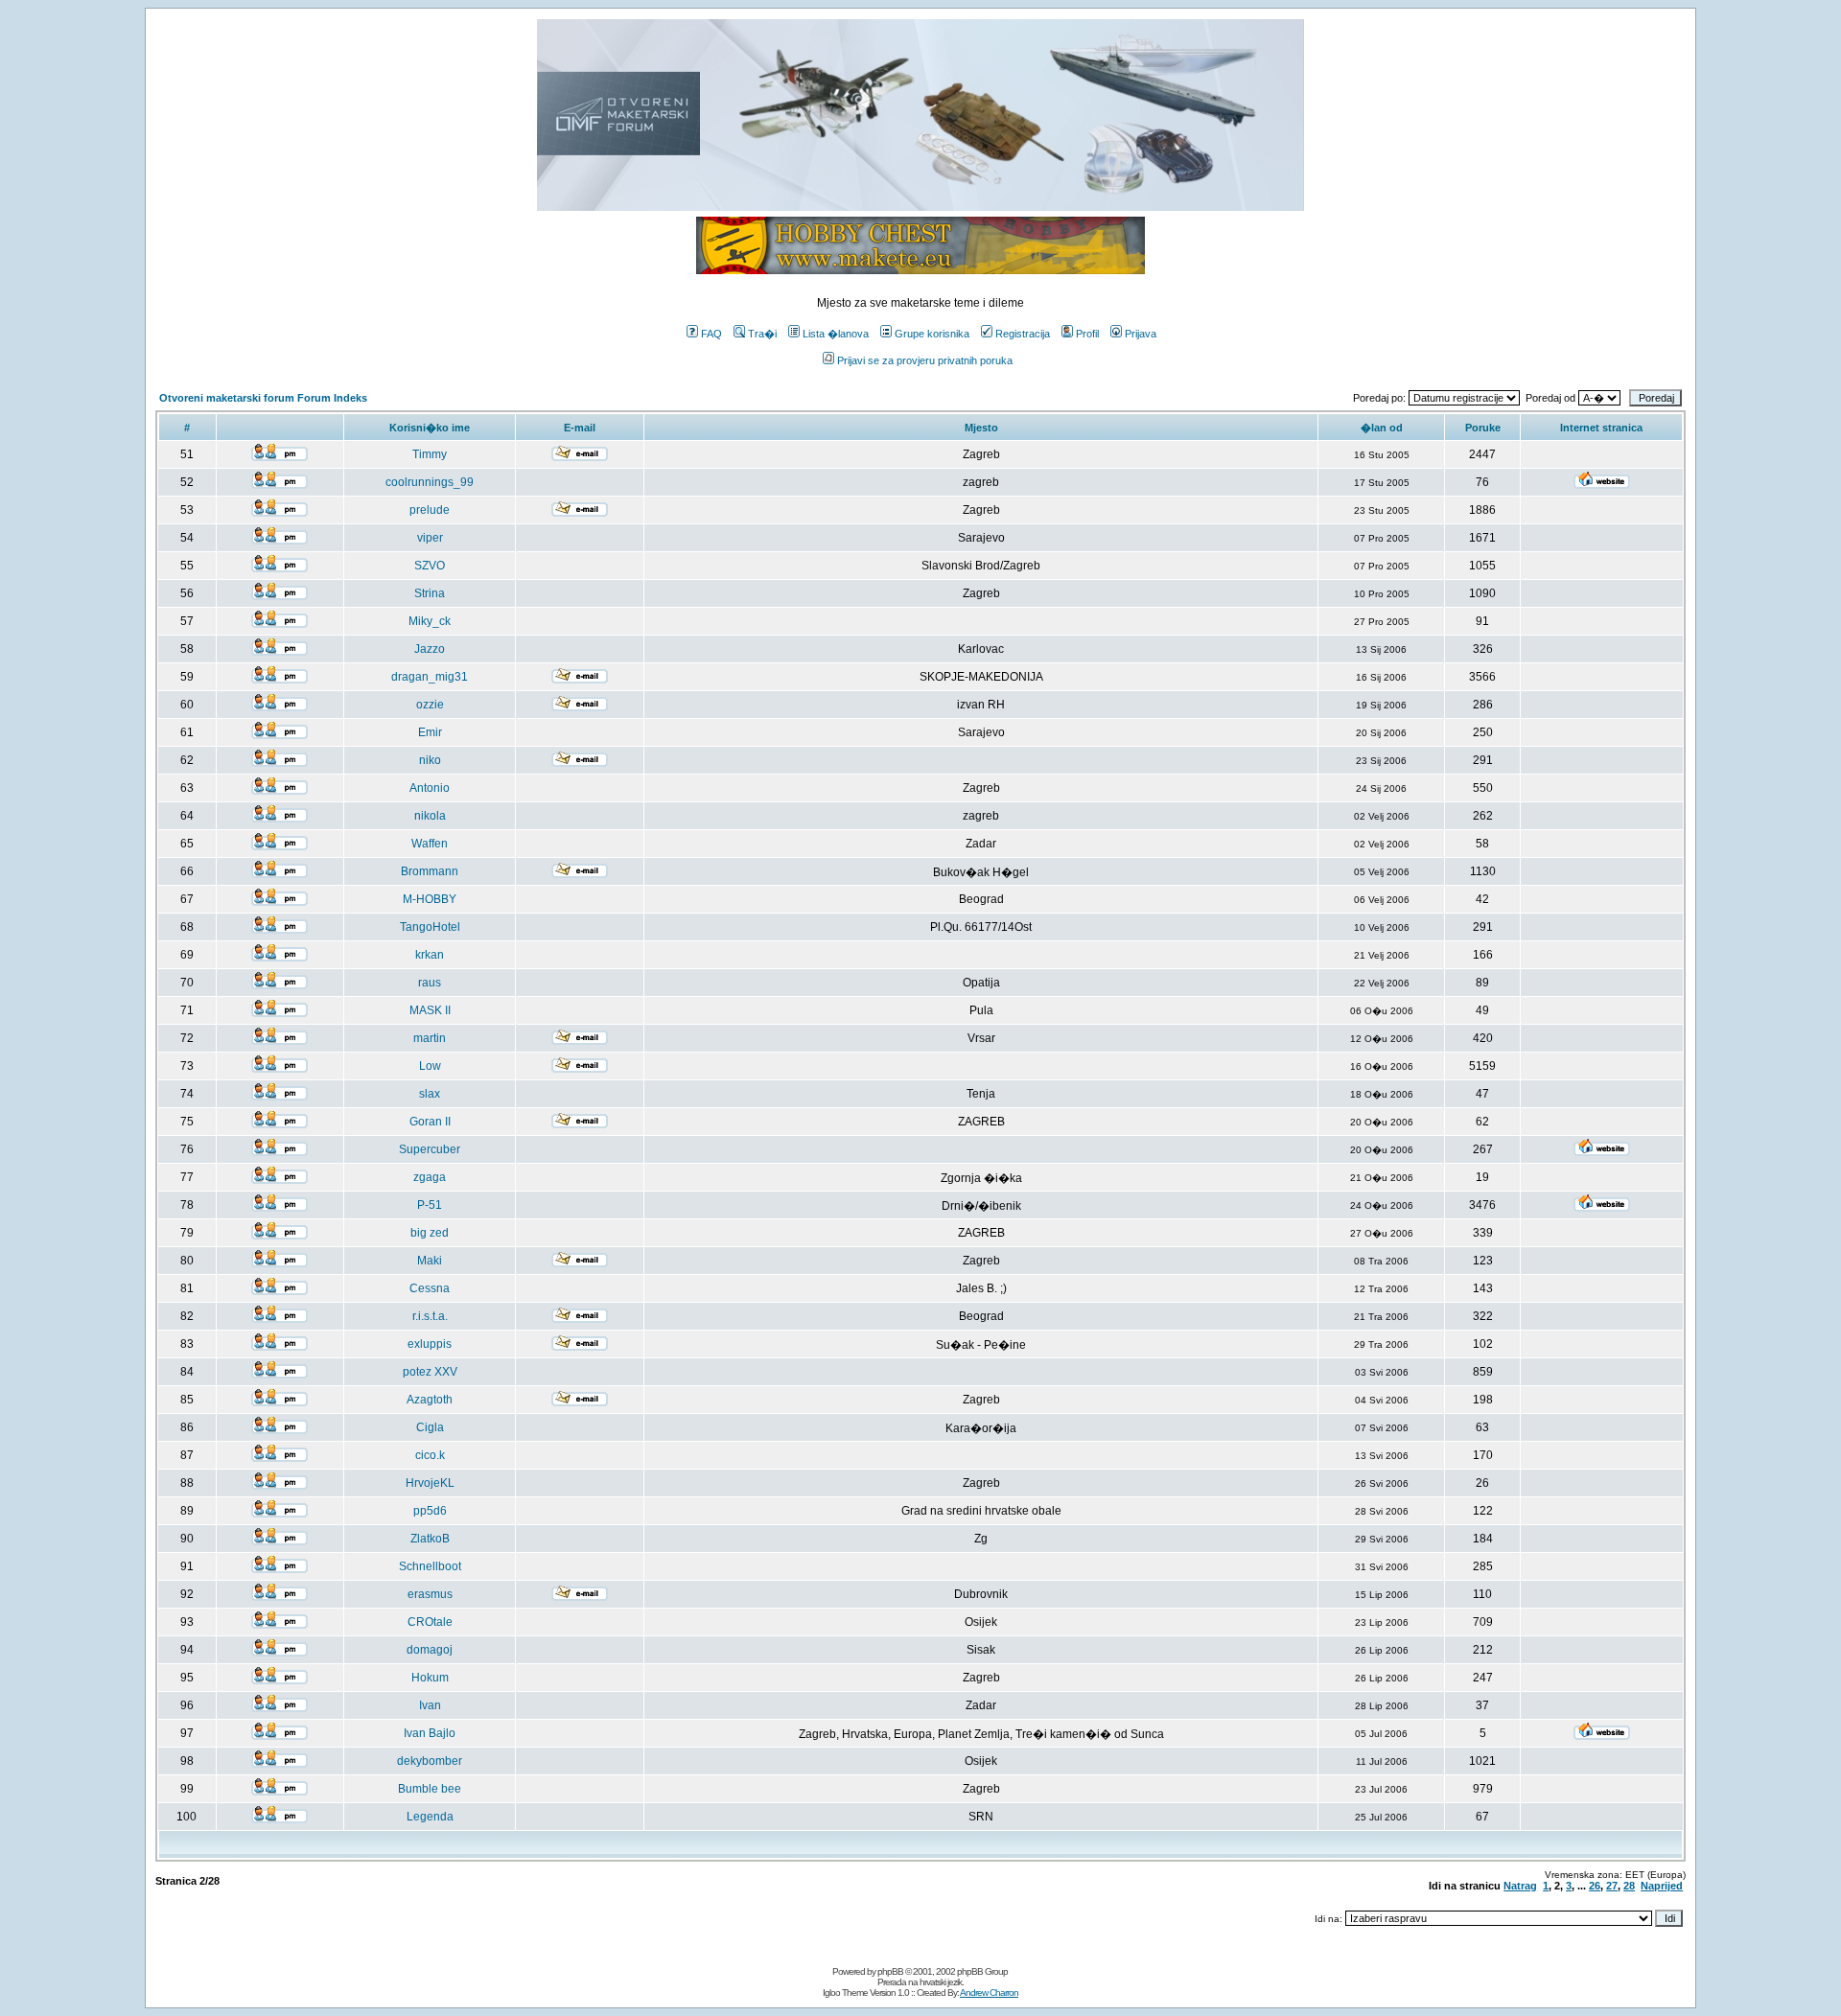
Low (430, 1066)
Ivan (430, 1705)
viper (430, 538)
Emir (430, 732)
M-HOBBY (430, 899)
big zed (430, 1233)
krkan (430, 955)
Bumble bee (430, 1789)
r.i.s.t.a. (430, 1316)
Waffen (430, 844)
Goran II (430, 1122)
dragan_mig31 (430, 677)
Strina (430, 593)
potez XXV (430, 1372)
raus (430, 983)
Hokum (430, 1678)
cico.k (430, 1455)
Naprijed (1662, 1886)
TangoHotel (430, 927)
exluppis (430, 1344)
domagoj (430, 1650)
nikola (430, 816)
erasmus (430, 1594)
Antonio (430, 788)
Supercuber (430, 1149)
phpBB (890, 1971)
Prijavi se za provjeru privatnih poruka (925, 360)
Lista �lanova (836, 334)
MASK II (430, 1010)
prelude (430, 510)
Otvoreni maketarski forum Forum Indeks (263, 398)
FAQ (711, 334)
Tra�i (762, 334)
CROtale (430, 1622)
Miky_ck (430, 621)
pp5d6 (430, 1511)
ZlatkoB (430, 1539)
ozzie (430, 705)
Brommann (430, 871)
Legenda (430, 1817)
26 (1595, 1886)
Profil (1087, 334)
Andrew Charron (989, 1993)
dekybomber (430, 1761)
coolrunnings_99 (430, 482)
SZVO (430, 566)
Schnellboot (430, 1566)
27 (1612, 1886)
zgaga (430, 1177)
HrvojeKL (430, 1483)
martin (430, 1038)
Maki (430, 1261)
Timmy (430, 454)
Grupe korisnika (932, 334)
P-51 (430, 1205)
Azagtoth (430, 1400)
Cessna (430, 1288)
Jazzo (430, 649)
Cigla (430, 1427)
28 (1629, 1886)
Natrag (1520, 1886)
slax (430, 1094)
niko (430, 760)
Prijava (1141, 334)
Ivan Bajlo (430, 1733)
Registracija (1023, 334)
